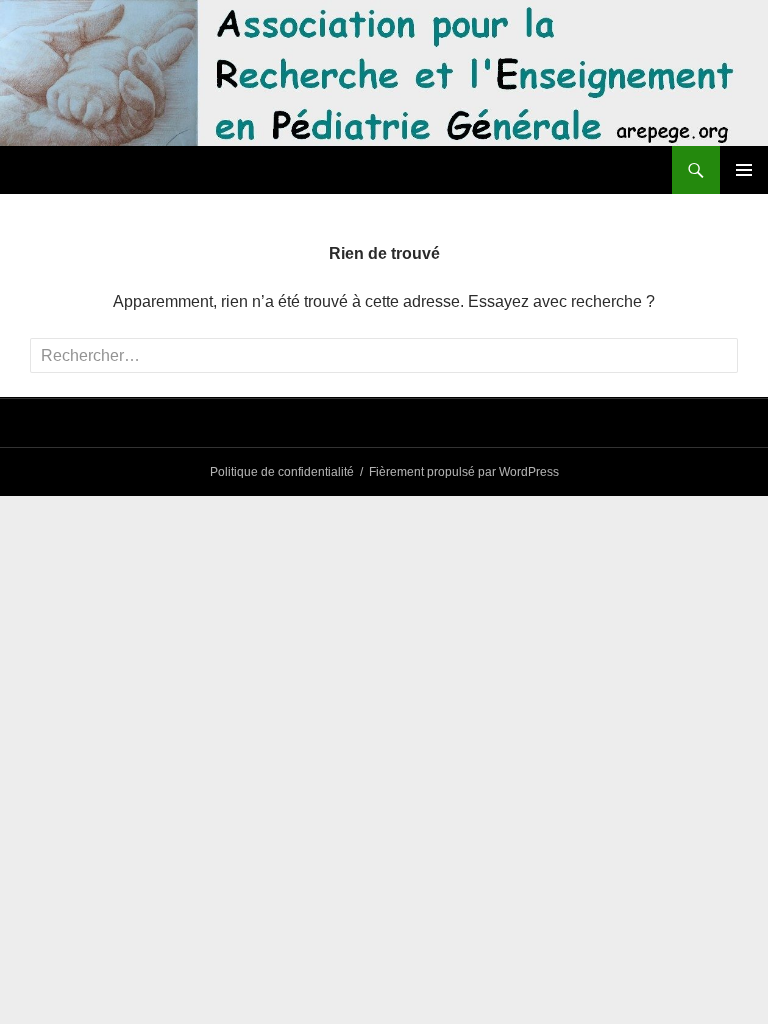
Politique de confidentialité (282, 472)
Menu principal (744, 170)
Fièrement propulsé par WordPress (464, 472)
